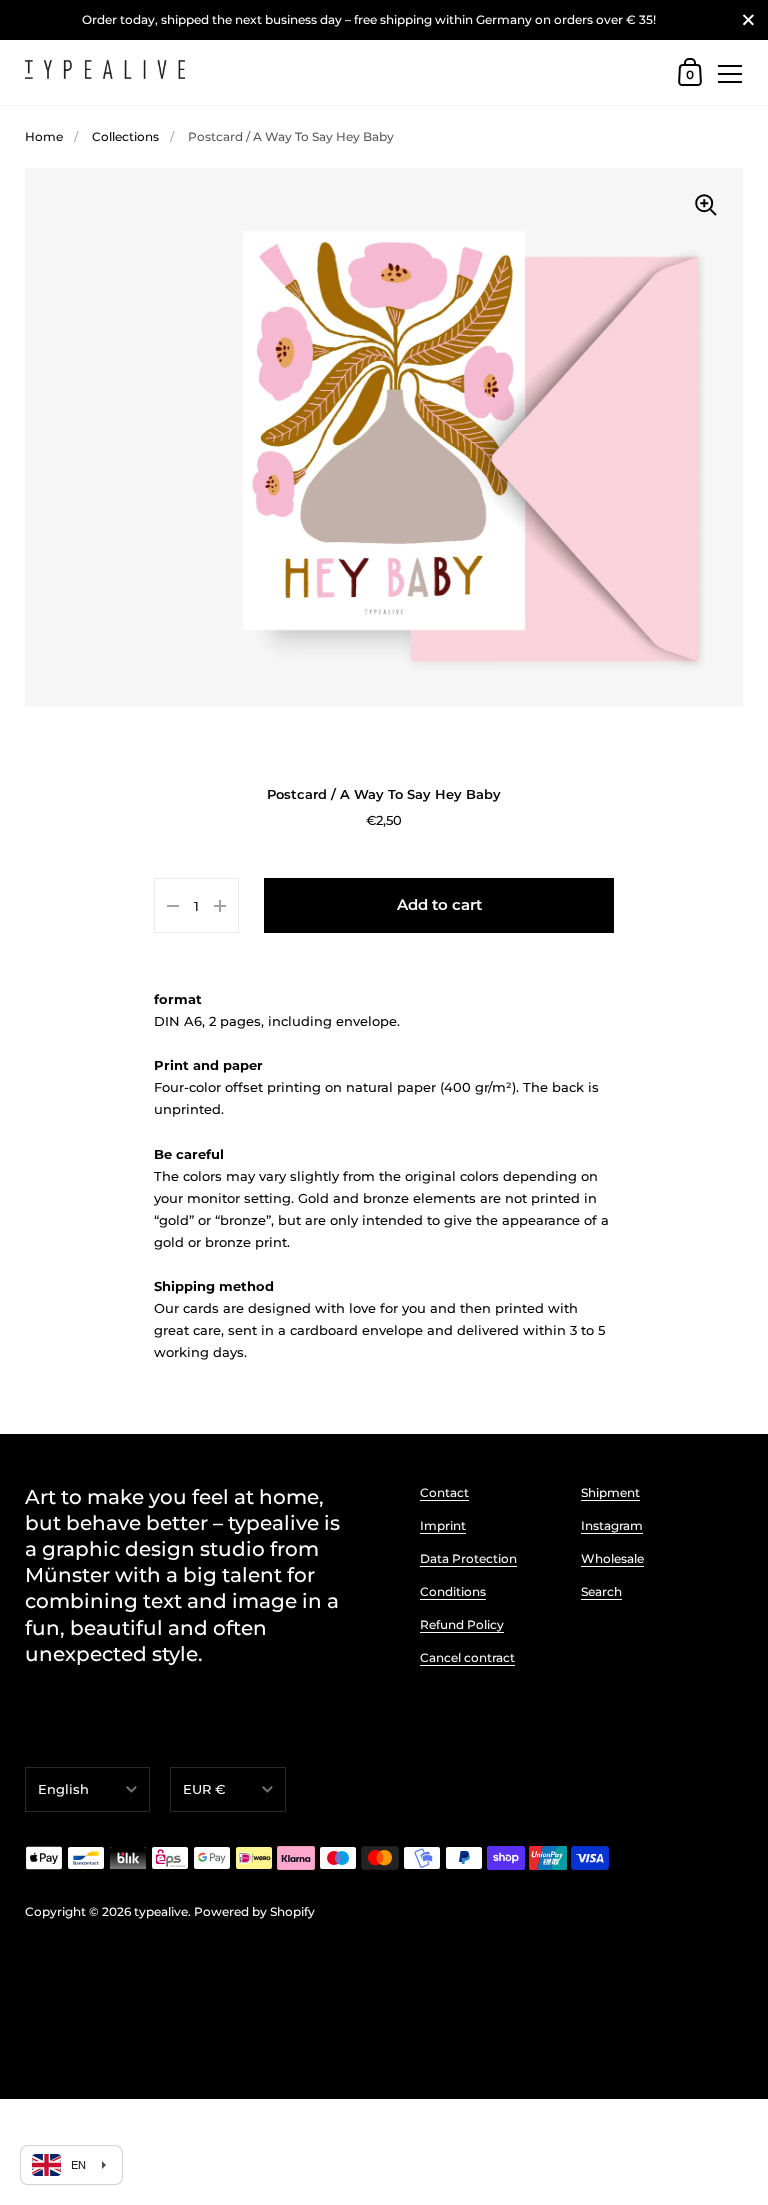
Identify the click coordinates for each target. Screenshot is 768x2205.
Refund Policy (462, 1624)
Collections (125, 136)
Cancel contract (467, 1657)
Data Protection (468, 1558)
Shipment (610, 1492)
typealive (161, 1911)
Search (601, 1591)
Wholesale (612, 1558)
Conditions (453, 1591)
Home (44, 136)
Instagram (612, 1525)
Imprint (443, 1525)
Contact (444, 1492)
